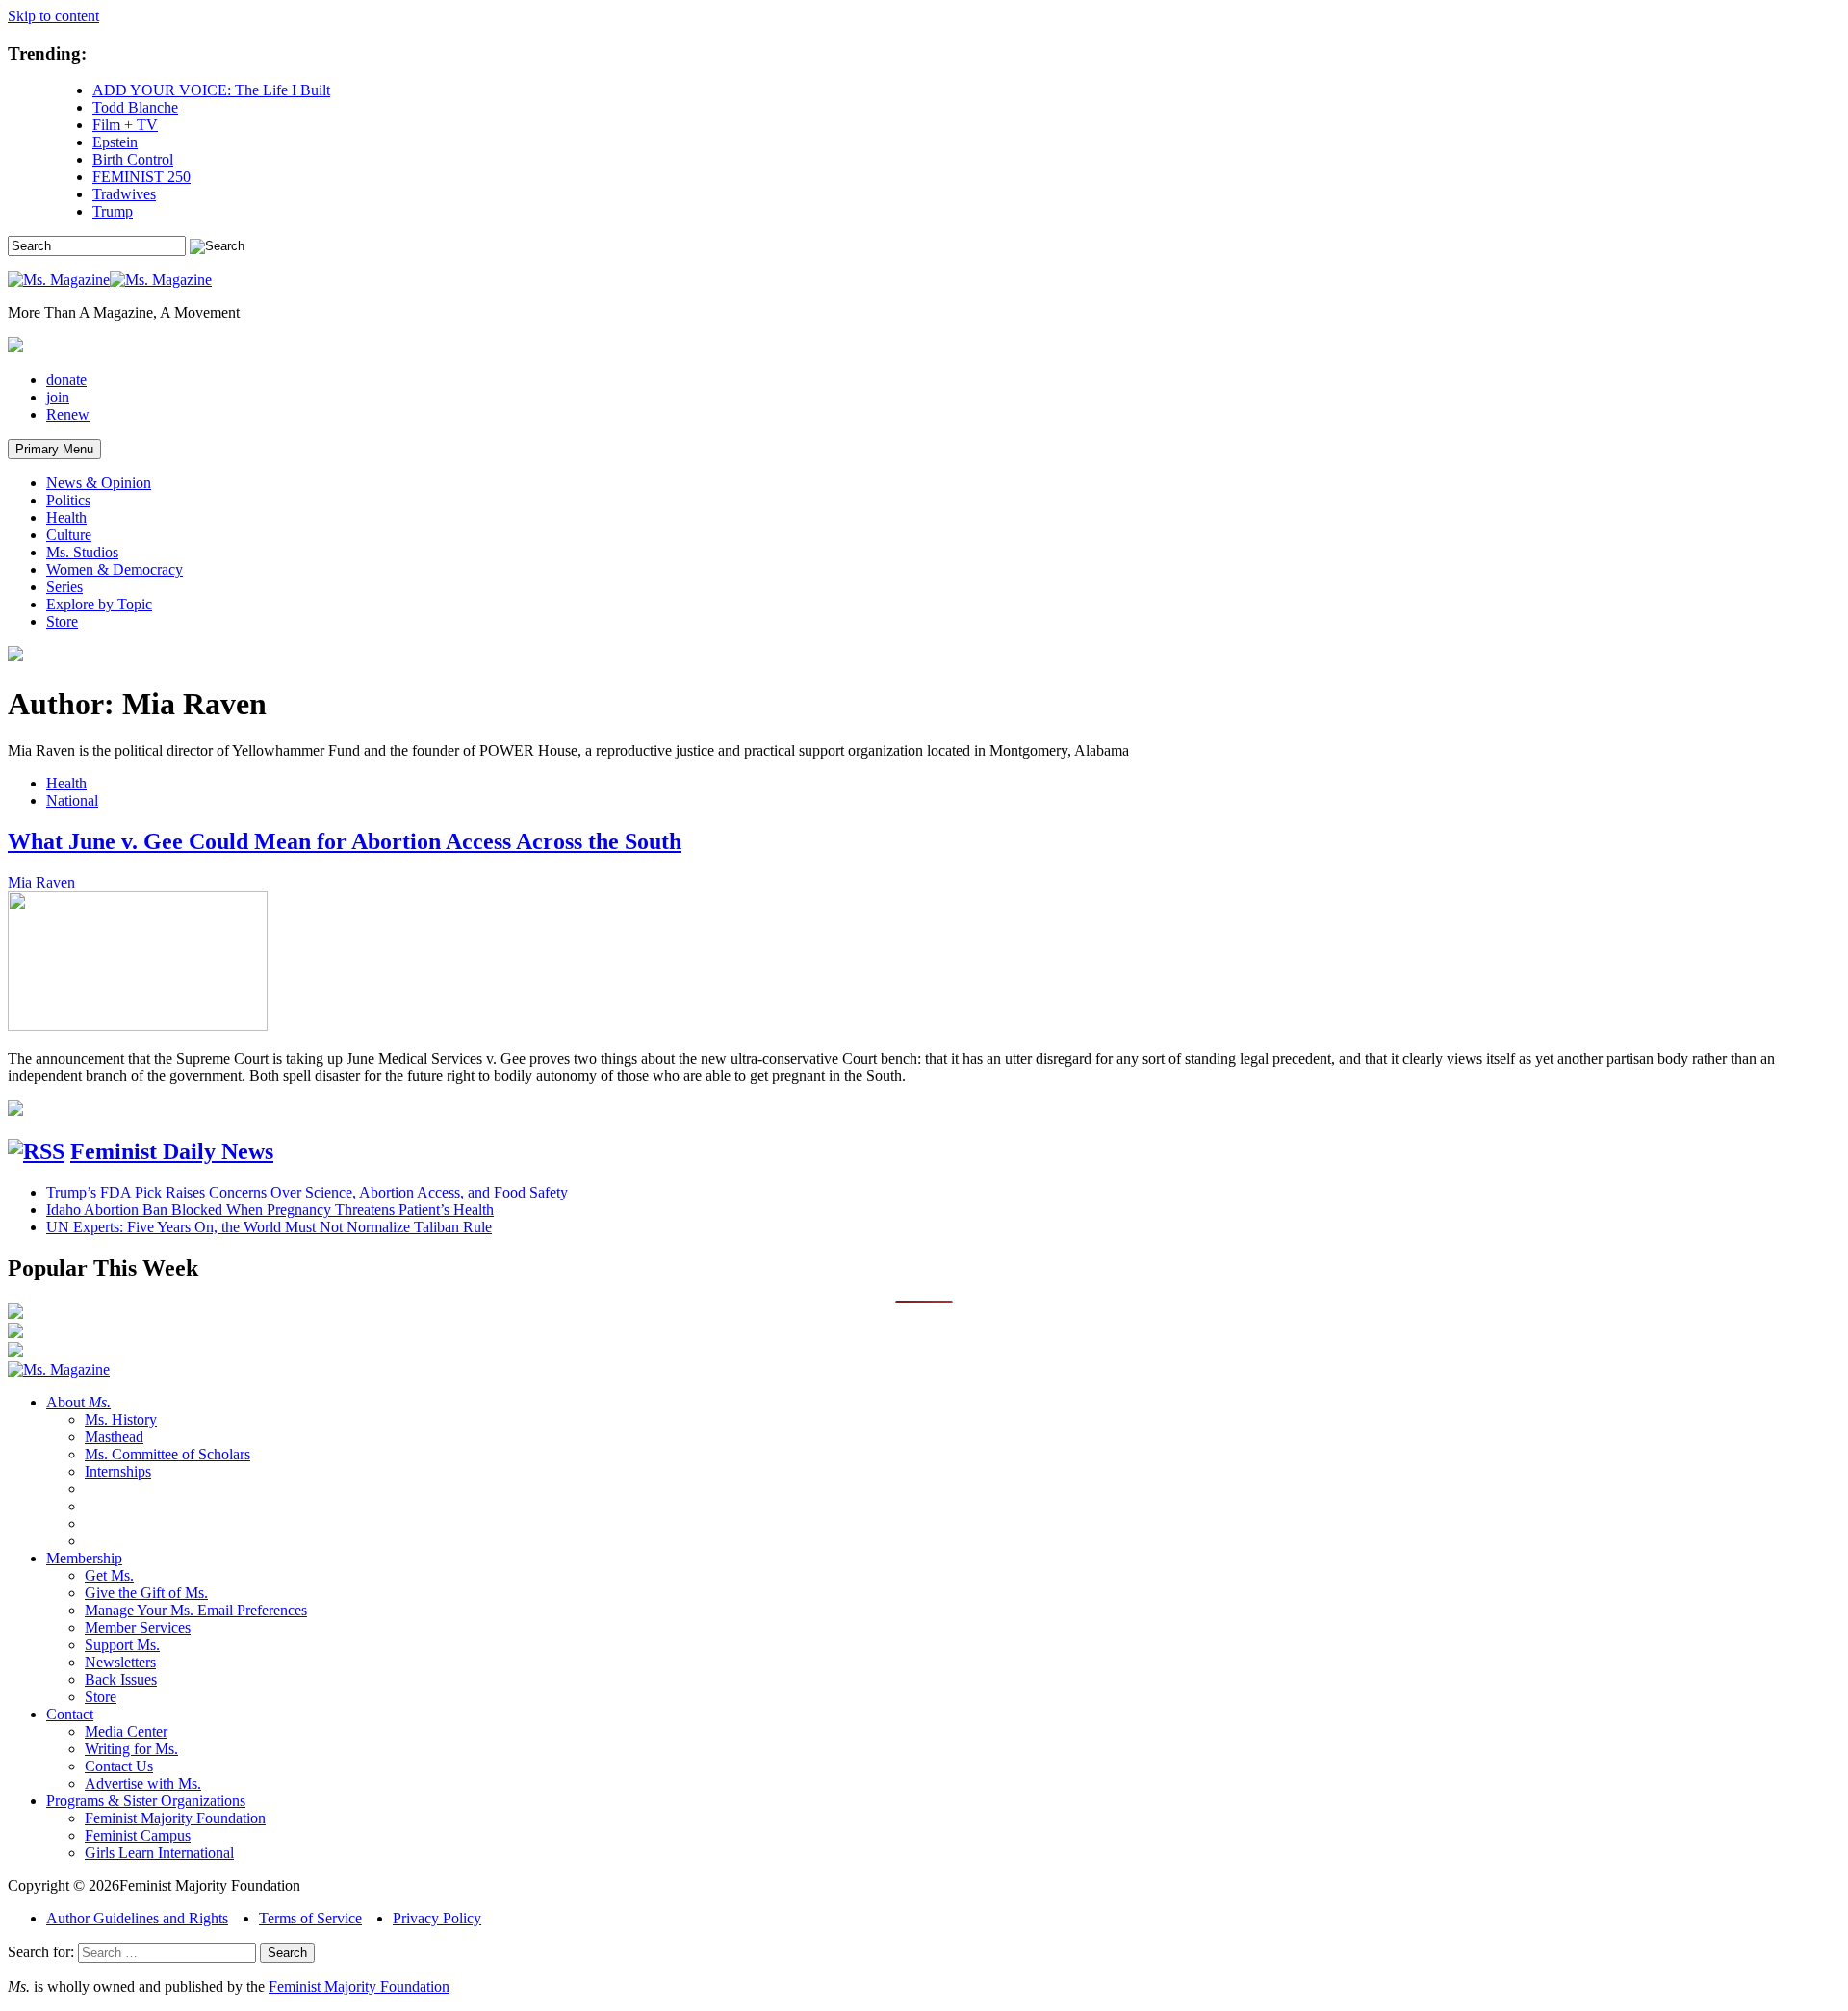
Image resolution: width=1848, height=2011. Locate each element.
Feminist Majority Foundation (175, 1818)
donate (66, 380)
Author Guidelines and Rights (137, 1918)
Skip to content (53, 16)
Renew (68, 414)
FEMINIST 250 (141, 177)
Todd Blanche (135, 107)
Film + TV (125, 125)
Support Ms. (122, 1645)
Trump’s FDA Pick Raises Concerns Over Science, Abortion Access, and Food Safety (307, 1192)
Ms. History (121, 1419)
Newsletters (120, 1662)
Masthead (114, 1437)
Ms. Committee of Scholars (167, 1454)
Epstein (115, 142)
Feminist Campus (138, 1835)
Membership (84, 1558)
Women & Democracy (115, 569)
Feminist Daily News (172, 1151)
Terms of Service (310, 1918)
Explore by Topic (99, 604)
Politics (68, 500)
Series (64, 587)
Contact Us (119, 1766)
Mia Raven (41, 882)
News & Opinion (99, 483)
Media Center (126, 1731)
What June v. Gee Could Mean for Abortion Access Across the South (345, 841)
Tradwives (124, 194)
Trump (113, 211)
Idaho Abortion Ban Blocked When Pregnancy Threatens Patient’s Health (270, 1210)
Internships (118, 1471)
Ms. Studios (82, 552)
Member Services (138, 1627)
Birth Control (133, 159)
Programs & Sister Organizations (146, 1801)
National (72, 800)
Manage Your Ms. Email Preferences (196, 1610)
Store (62, 621)
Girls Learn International (159, 1853)
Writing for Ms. (131, 1749)
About (78, 1402)
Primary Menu (54, 449)
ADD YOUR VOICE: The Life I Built (211, 90)
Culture (69, 535)
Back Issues (121, 1679)
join (58, 397)
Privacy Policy (437, 1918)
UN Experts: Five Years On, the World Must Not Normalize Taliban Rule (269, 1227)
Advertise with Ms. (143, 1783)
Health (66, 517)
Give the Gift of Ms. (146, 1593)
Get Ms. (109, 1575)
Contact (70, 1714)
